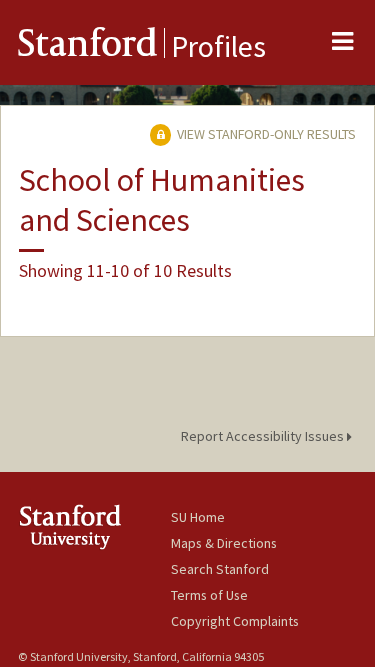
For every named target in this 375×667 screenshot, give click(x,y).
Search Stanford (220, 569)
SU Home (198, 517)
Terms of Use (209, 595)
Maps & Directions (224, 543)
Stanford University (94, 526)
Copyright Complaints (235, 621)
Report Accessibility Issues (264, 436)
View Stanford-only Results (265, 134)
